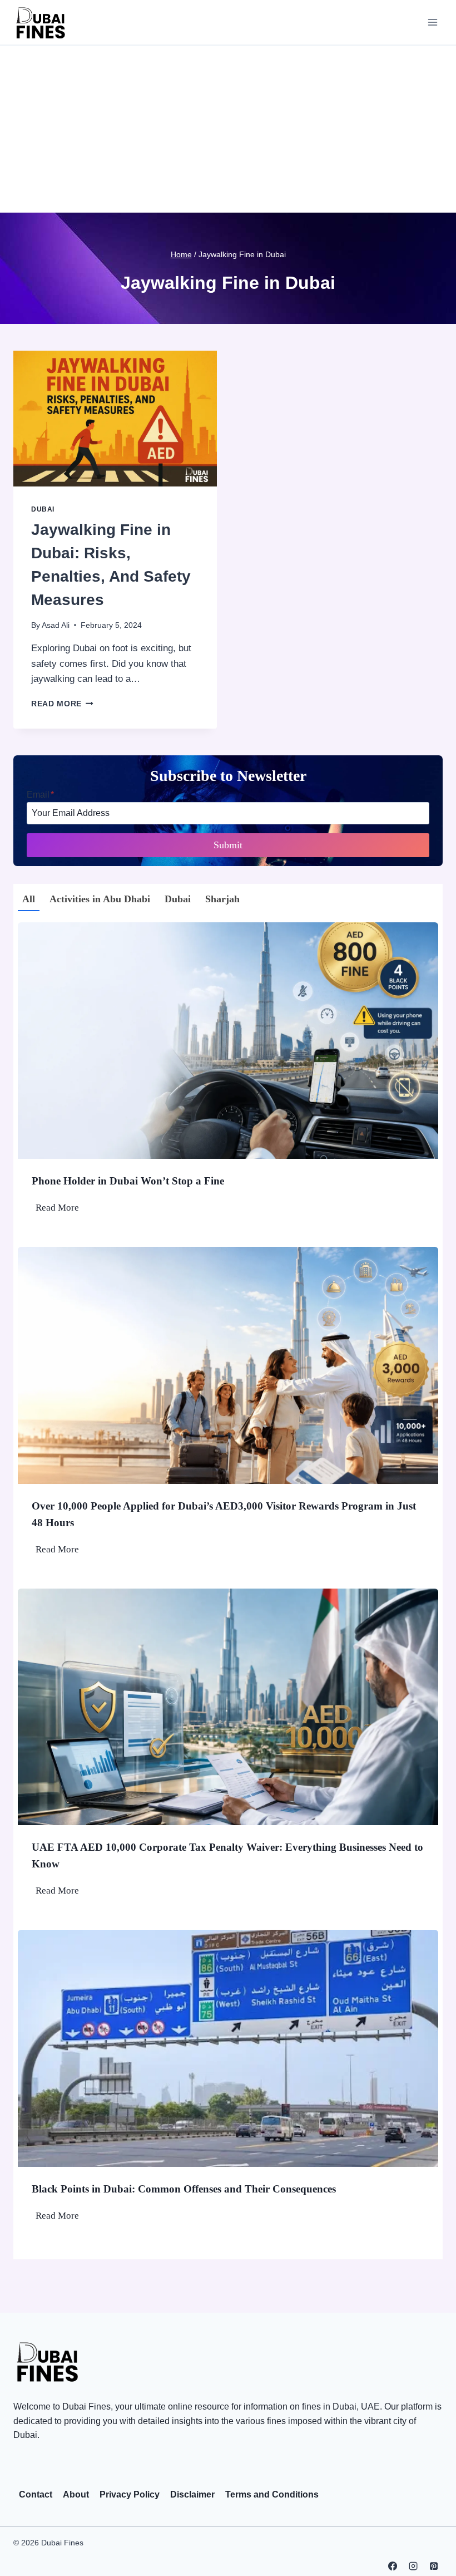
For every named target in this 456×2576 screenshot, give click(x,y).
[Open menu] (432, 22)
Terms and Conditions (272, 2494)
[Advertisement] (228, 129)
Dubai (43, 509)
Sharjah (222, 899)
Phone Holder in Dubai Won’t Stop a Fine (128, 1181)
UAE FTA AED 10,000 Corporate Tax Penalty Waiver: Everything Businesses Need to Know (227, 1855)
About (76, 2494)
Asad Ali (56, 625)
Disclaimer (192, 2494)
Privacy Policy (130, 2494)
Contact (36, 2494)
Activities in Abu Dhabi (100, 899)
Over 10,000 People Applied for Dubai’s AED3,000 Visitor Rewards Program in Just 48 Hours (224, 1514)
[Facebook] (392, 2565)
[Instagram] (413, 2565)
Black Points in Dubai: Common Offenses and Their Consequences (184, 2189)
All (29, 899)
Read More (62, 704)
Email (40, 795)
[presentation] (115, 419)
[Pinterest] (434, 2565)
